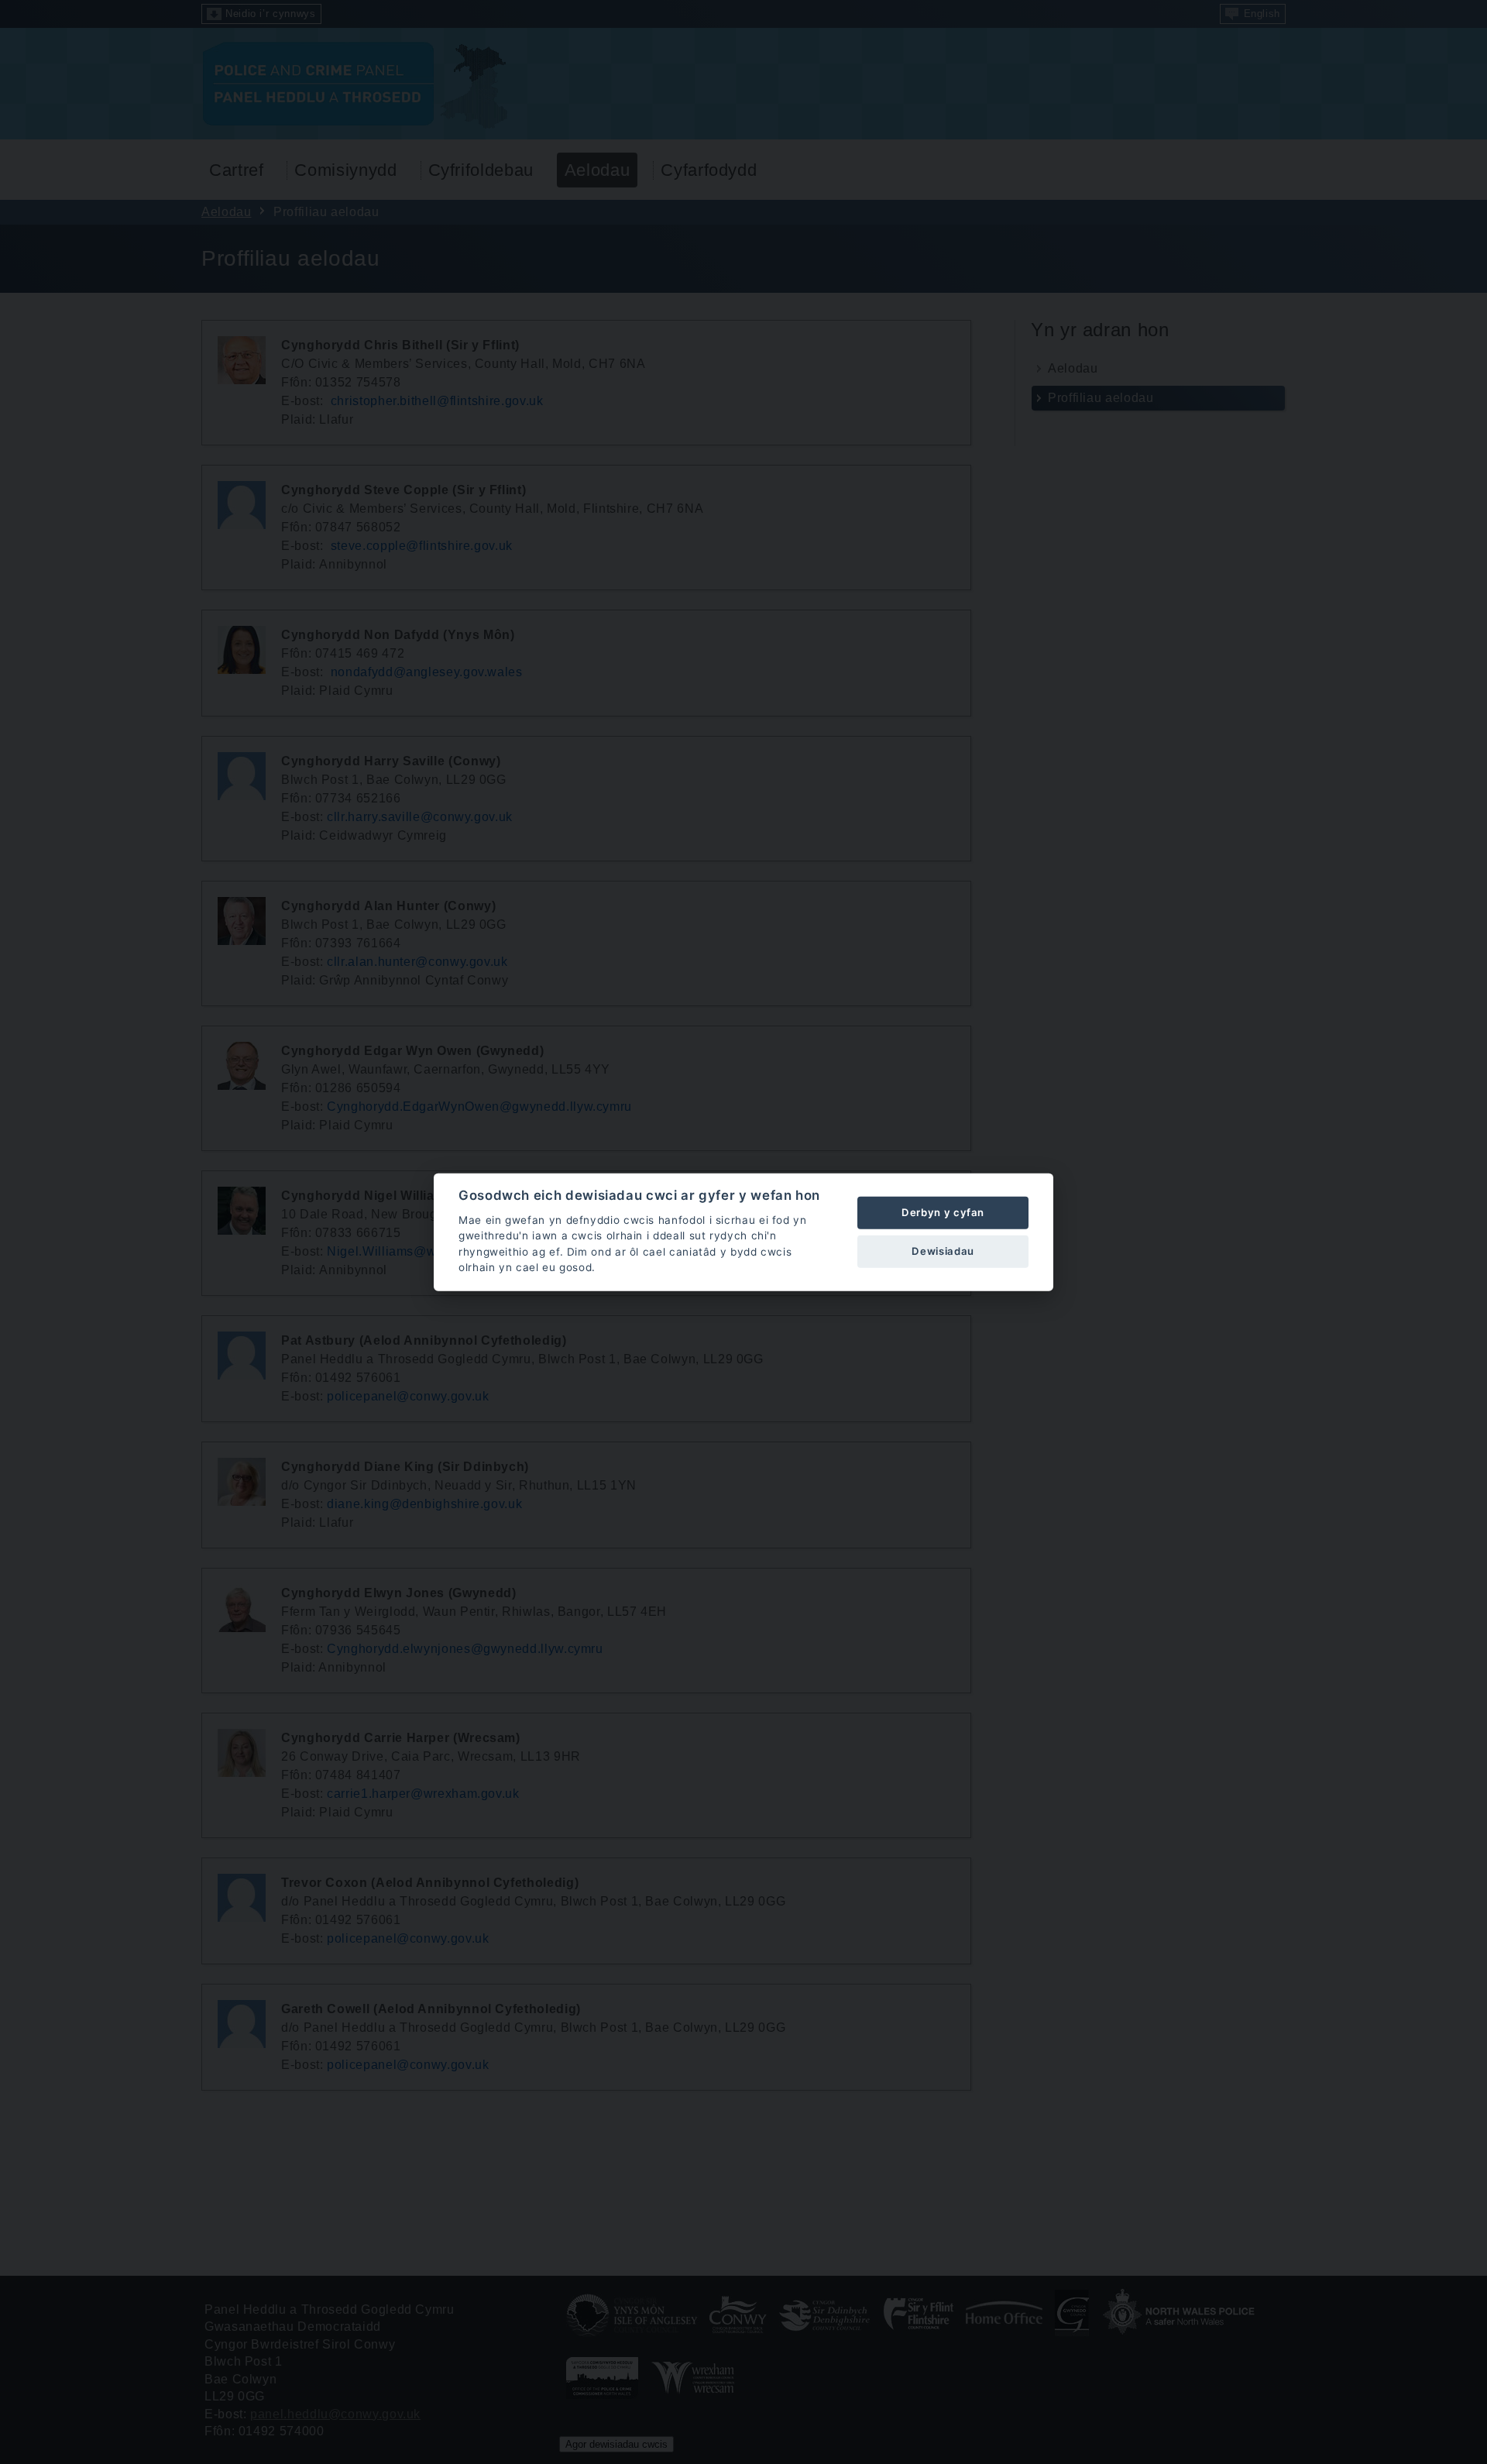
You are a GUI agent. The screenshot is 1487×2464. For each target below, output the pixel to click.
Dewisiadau (943, 1251)
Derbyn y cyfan (943, 1212)
